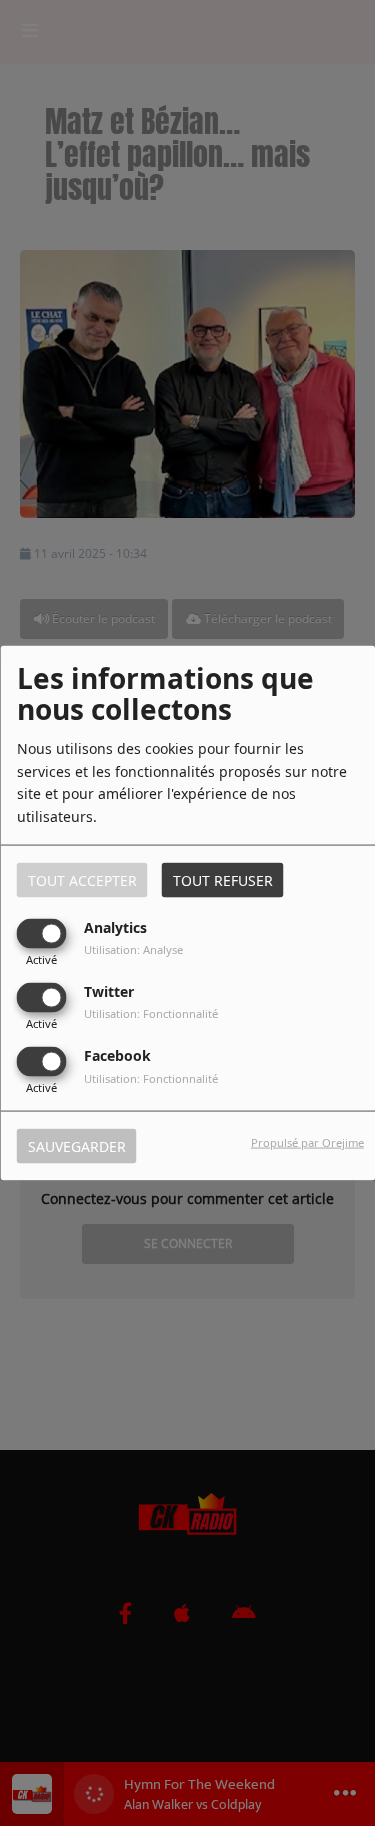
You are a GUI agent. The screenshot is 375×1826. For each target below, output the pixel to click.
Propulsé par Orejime (307, 1142)
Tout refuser (223, 879)
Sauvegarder (77, 1146)
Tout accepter (82, 879)
